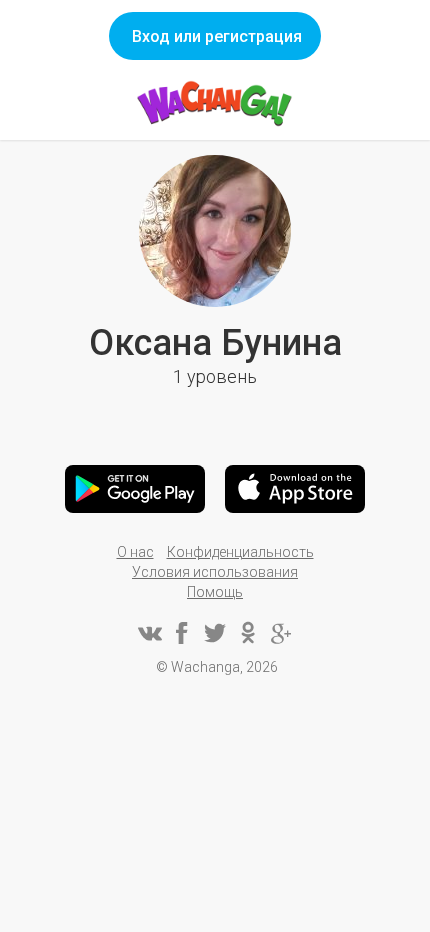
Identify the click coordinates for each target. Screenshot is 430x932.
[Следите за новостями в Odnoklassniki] (248, 633)
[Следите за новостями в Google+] (281, 633)
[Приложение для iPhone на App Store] (295, 489)
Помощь (215, 592)
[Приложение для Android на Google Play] (135, 489)
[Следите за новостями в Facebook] (182, 633)
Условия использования (215, 572)
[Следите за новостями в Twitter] (215, 633)
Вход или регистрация (217, 36)
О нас (135, 552)
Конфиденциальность (240, 552)
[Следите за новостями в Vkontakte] (149, 633)
